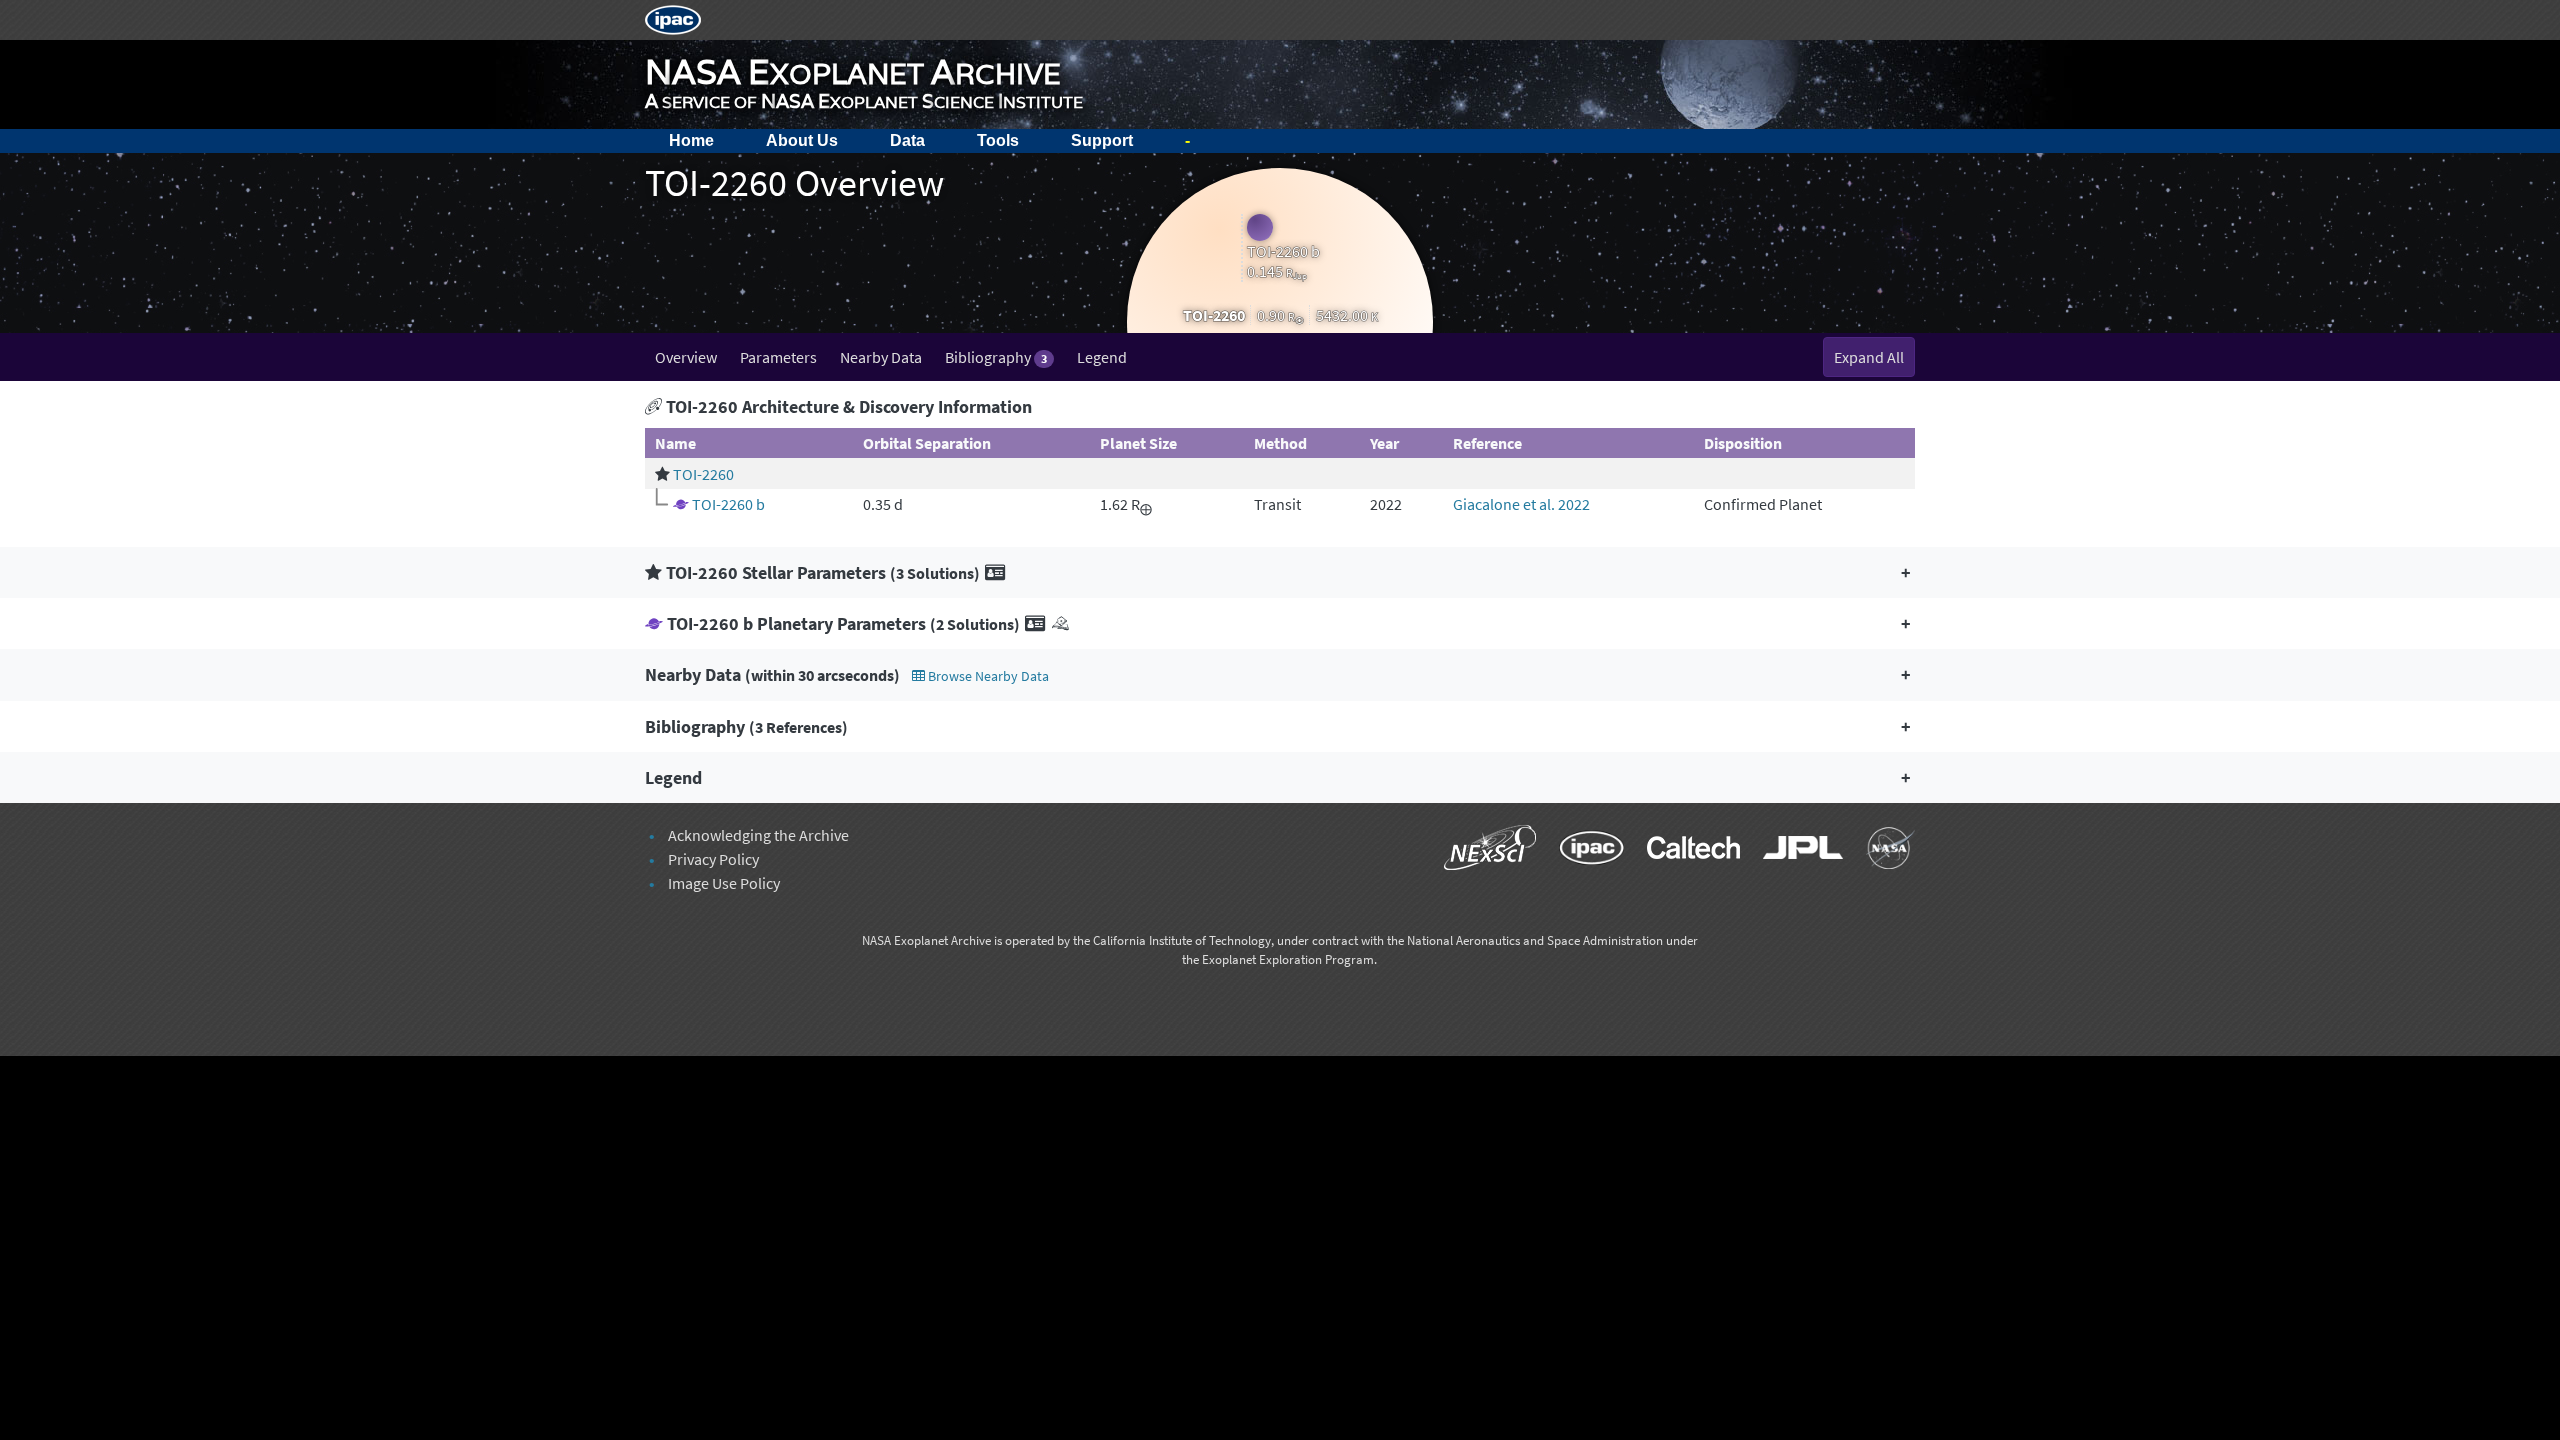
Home (691, 140)
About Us (802, 140)
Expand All (1869, 357)
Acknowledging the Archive (758, 835)
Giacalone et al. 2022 (1521, 504)
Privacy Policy (713, 859)
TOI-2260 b (728, 504)
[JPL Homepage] (1794, 851)
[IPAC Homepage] (673, 18)
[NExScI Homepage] (1481, 851)
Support (1102, 140)
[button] (1280, 572)
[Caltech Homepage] (1685, 851)
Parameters (778, 357)
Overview (686, 357)
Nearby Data (881, 357)
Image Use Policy (724, 883)
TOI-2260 (703, 474)
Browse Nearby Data (987, 676)
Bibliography (996, 357)
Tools (998, 140)
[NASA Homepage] (1880, 851)
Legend (1102, 357)
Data (907, 140)
